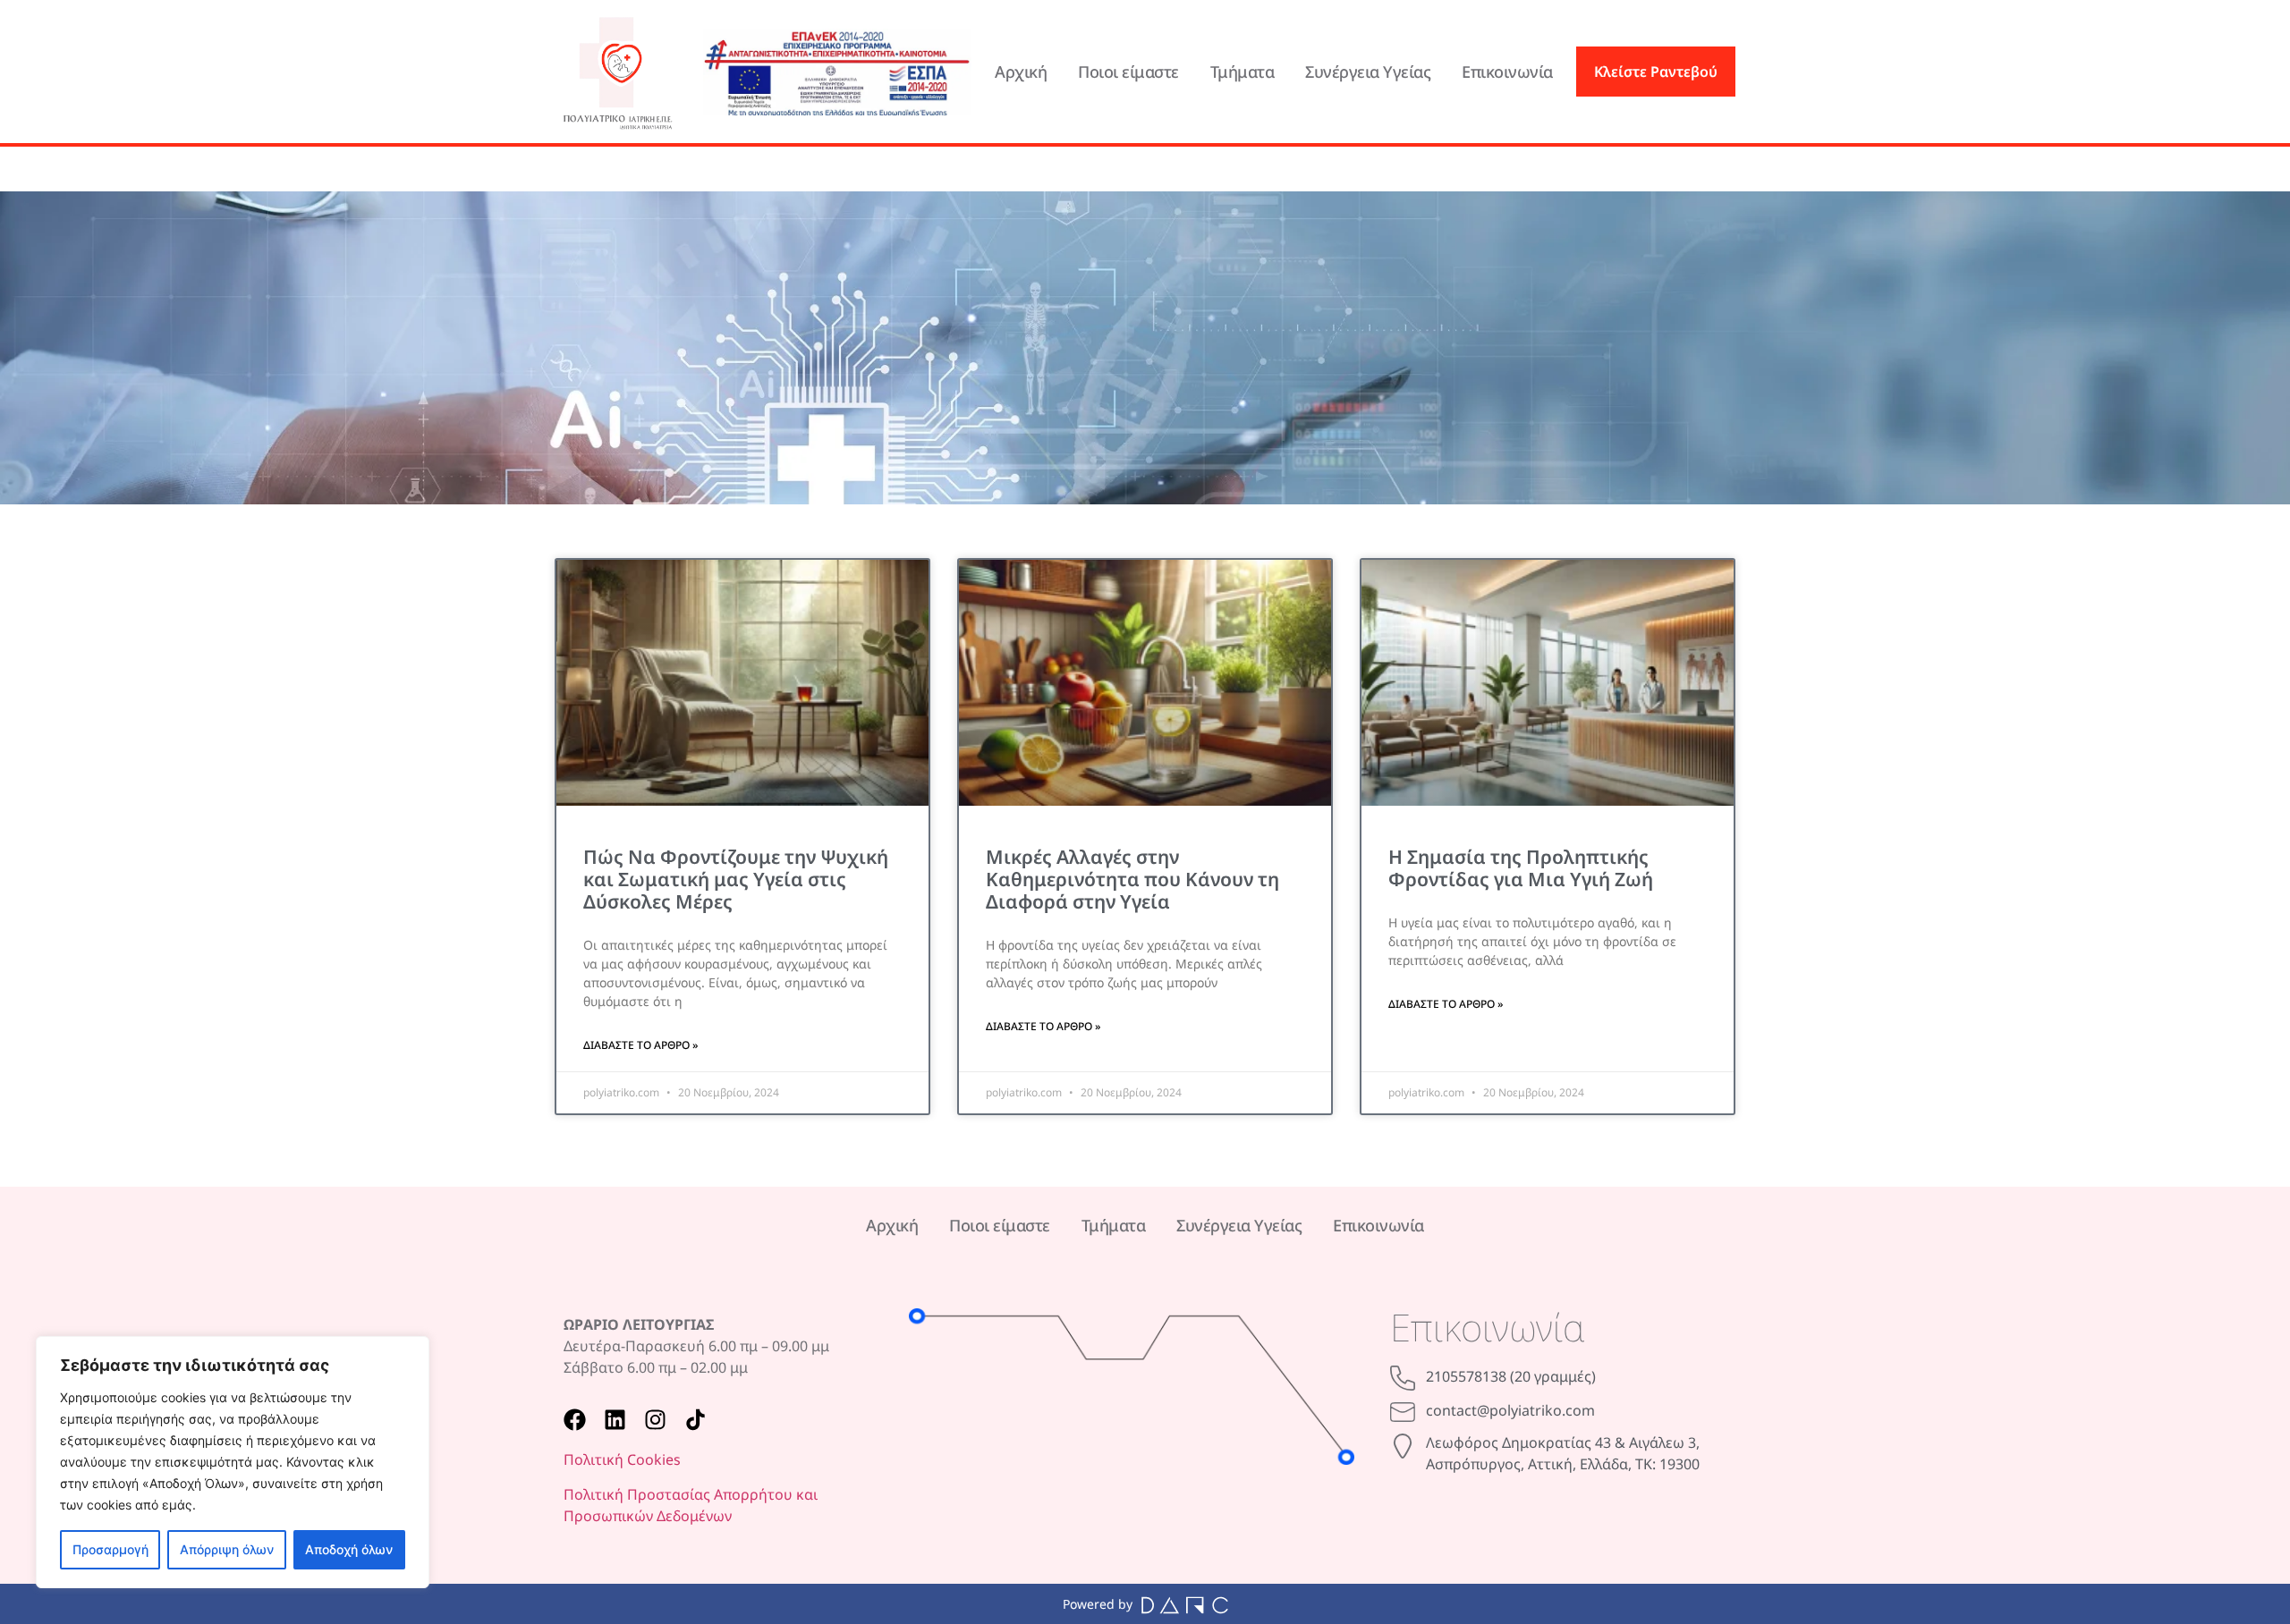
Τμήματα (1243, 72)
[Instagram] (655, 1420)
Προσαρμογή (110, 1549)
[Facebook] (575, 1420)
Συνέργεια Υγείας (1368, 72)
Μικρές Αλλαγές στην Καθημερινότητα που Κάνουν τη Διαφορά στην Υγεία (1132, 879)
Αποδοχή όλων (349, 1549)
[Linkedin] (615, 1420)
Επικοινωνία (1507, 72)
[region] (233, 1462)
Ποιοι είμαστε (1128, 72)
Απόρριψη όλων (227, 1549)
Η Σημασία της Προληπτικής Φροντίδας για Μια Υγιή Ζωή (1521, 868)
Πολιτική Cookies (622, 1459)
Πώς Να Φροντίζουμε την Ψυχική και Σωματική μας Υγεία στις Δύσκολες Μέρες (736, 879)
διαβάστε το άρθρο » (640, 1045)
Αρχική (1021, 72)
